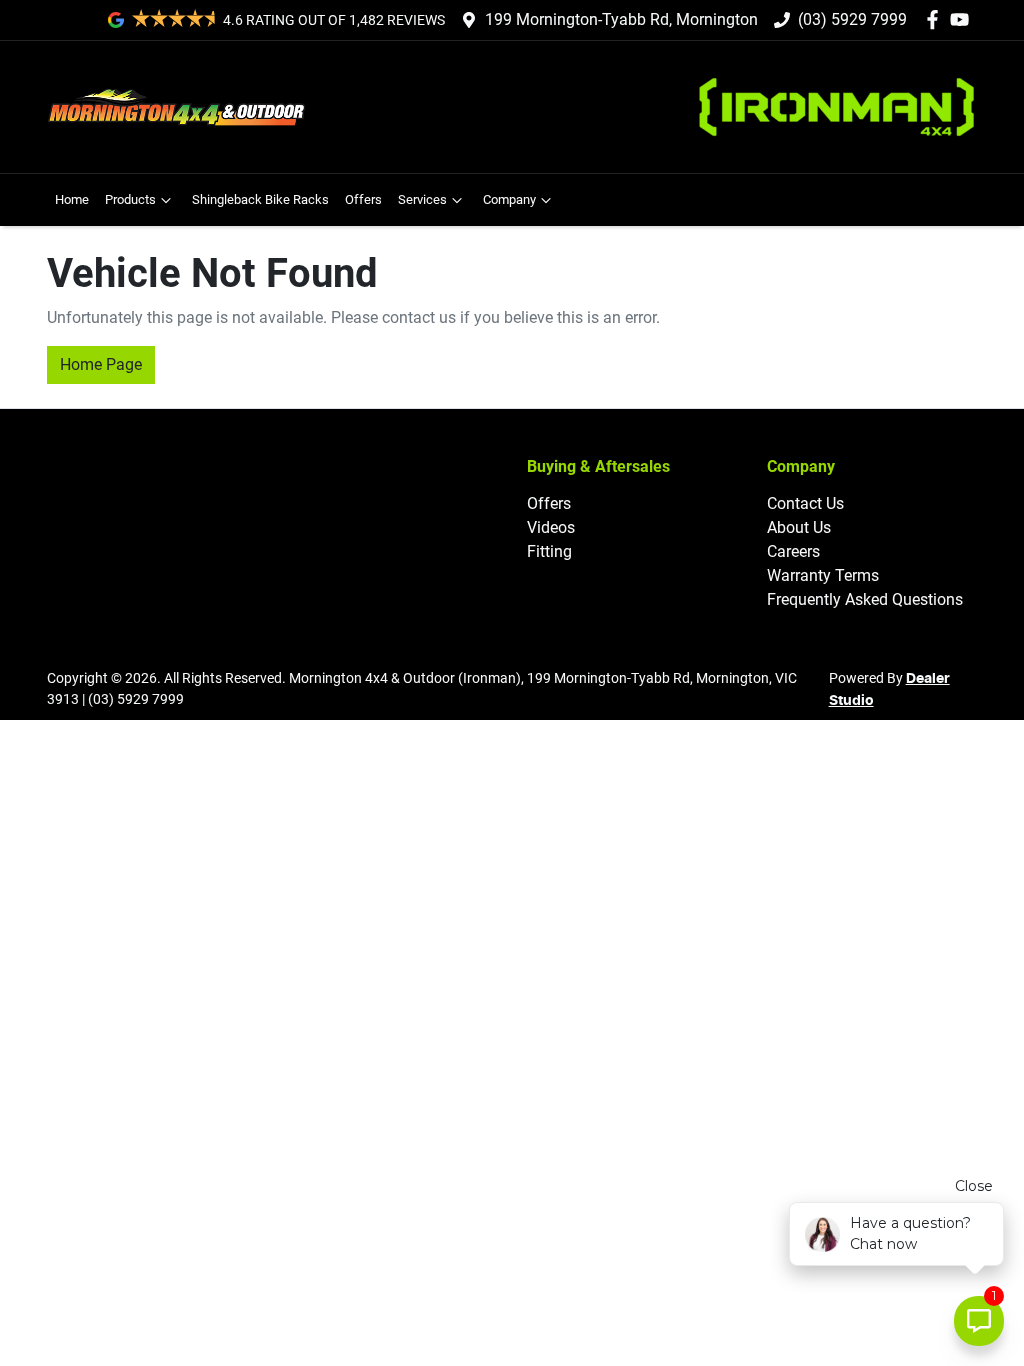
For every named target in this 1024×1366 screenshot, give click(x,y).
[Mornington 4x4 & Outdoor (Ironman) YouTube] (963, 19)
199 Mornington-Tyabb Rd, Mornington (621, 19)
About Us (799, 527)
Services (422, 199)
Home (72, 199)
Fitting (549, 551)
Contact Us (805, 503)
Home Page (101, 364)
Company (509, 199)
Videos (551, 527)
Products (130, 199)
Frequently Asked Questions (865, 599)
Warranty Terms (823, 575)
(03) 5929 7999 (852, 19)
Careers (793, 551)
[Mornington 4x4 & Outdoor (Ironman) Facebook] (936, 19)
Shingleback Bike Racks (260, 199)
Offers (363, 199)
